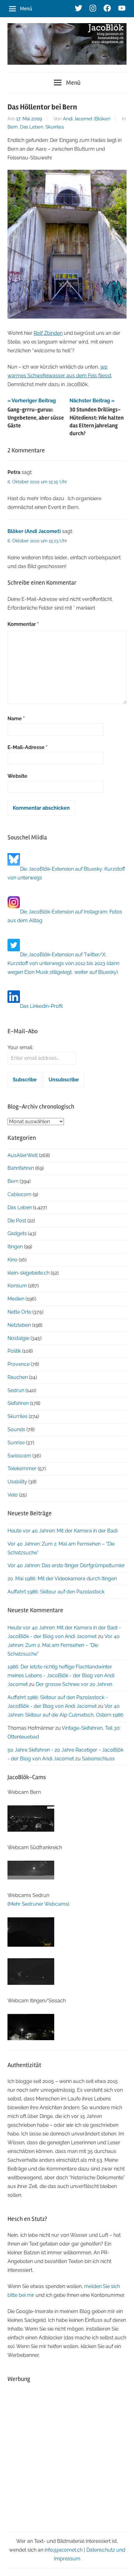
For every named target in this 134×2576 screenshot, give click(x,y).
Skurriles (55, 127)
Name (16, 719)
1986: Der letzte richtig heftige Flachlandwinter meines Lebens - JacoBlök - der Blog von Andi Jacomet (61, 1675)
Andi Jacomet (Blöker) (87, 119)
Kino (12, 1260)
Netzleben (19, 1325)
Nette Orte (19, 1312)
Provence (19, 1364)
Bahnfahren (21, 1168)
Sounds (16, 1429)
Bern (13, 127)
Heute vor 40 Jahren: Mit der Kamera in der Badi (62, 1531)
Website (17, 776)
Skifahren (18, 1403)
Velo (13, 1495)
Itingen (15, 1247)
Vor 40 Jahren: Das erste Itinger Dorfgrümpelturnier (66, 1565)
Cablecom (19, 1194)
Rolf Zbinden (48, 333)
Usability (17, 1482)
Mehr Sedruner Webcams (38, 1904)
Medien (16, 1299)
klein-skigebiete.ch (29, 1273)
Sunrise (16, 1443)
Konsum (17, 1286)
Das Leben (32, 127)
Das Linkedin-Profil (41, 1006)
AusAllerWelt (23, 1155)
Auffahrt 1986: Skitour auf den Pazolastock (56, 1592)
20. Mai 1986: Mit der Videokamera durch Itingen (62, 1579)
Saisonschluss (98, 1759)
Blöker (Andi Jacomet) (34, 531)
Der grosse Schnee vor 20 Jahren (74, 1684)
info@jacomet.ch (64, 2550)
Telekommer (22, 1469)
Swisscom (19, 1456)
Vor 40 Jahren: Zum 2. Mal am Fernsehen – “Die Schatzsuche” (64, 1645)
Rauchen (18, 1377)
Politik (14, 1351)
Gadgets (17, 1233)
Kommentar (23, 624)
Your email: (20, 1047)
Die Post (17, 1221)
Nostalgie (18, 1338)
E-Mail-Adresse (28, 747)
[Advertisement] (67, 2457)
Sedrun (16, 1390)
